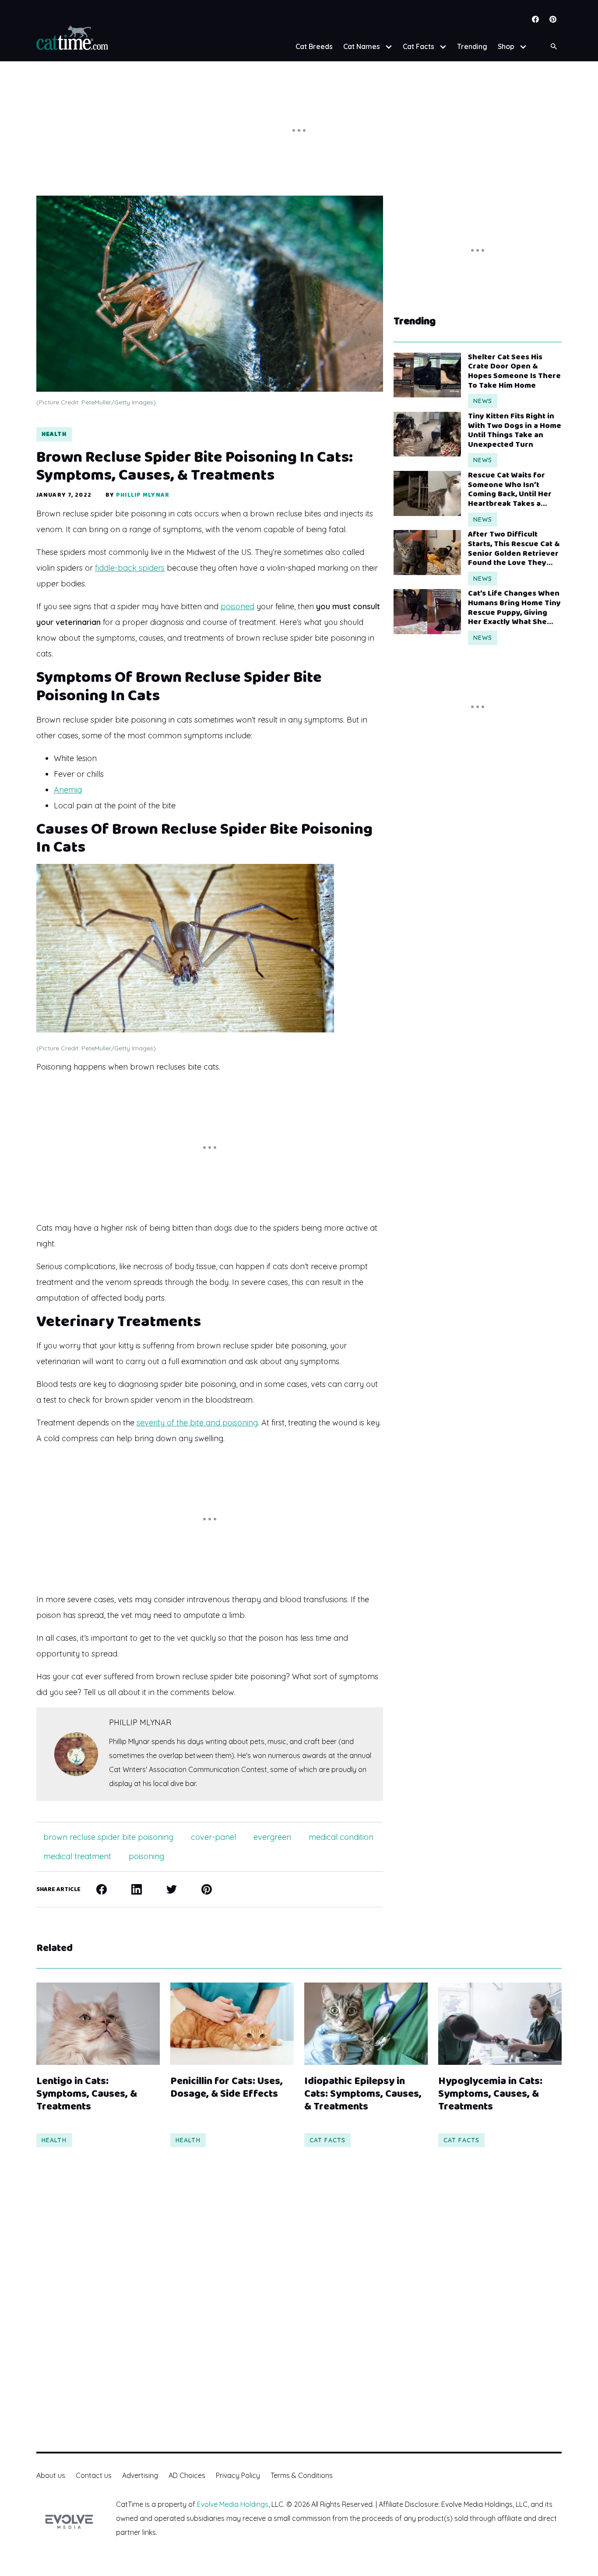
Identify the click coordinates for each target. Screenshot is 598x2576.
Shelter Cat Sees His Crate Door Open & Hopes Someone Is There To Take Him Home (514, 372)
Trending (472, 46)
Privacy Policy (238, 2475)
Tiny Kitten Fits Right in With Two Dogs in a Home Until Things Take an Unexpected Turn (515, 431)
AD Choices (187, 2475)
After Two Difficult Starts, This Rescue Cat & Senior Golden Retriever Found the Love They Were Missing (514, 549)
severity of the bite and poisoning (197, 1423)
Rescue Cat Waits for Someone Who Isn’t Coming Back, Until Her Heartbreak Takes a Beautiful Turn (510, 490)
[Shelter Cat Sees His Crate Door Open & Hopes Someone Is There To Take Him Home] (427, 375)
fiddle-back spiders (130, 568)
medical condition (341, 1837)
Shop (506, 46)
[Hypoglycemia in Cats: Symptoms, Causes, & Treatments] (500, 2024)
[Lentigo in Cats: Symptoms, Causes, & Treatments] (98, 2024)
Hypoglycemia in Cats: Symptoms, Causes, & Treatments (490, 2094)
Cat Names (362, 46)
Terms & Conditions (302, 2475)
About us (51, 2475)
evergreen (272, 1837)
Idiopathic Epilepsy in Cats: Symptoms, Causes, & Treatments (363, 2094)
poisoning (146, 1856)
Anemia (68, 790)
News (483, 401)
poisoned (237, 606)
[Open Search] (554, 47)
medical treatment (77, 1856)
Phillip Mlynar (143, 495)
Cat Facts (419, 46)
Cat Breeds (314, 46)
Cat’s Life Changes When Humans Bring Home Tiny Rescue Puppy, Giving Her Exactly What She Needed (514, 608)
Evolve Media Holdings (233, 2504)
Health (54, 434)
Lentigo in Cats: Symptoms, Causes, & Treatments (87, 2094)
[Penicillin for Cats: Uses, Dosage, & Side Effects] (232, 2024)
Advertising (140, 2475)
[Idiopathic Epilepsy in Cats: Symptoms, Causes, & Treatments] (366, 2024)
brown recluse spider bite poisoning (108, 1837)
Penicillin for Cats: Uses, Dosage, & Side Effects (227, 2088)
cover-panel (213, 1837)
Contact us (94, 2475)
